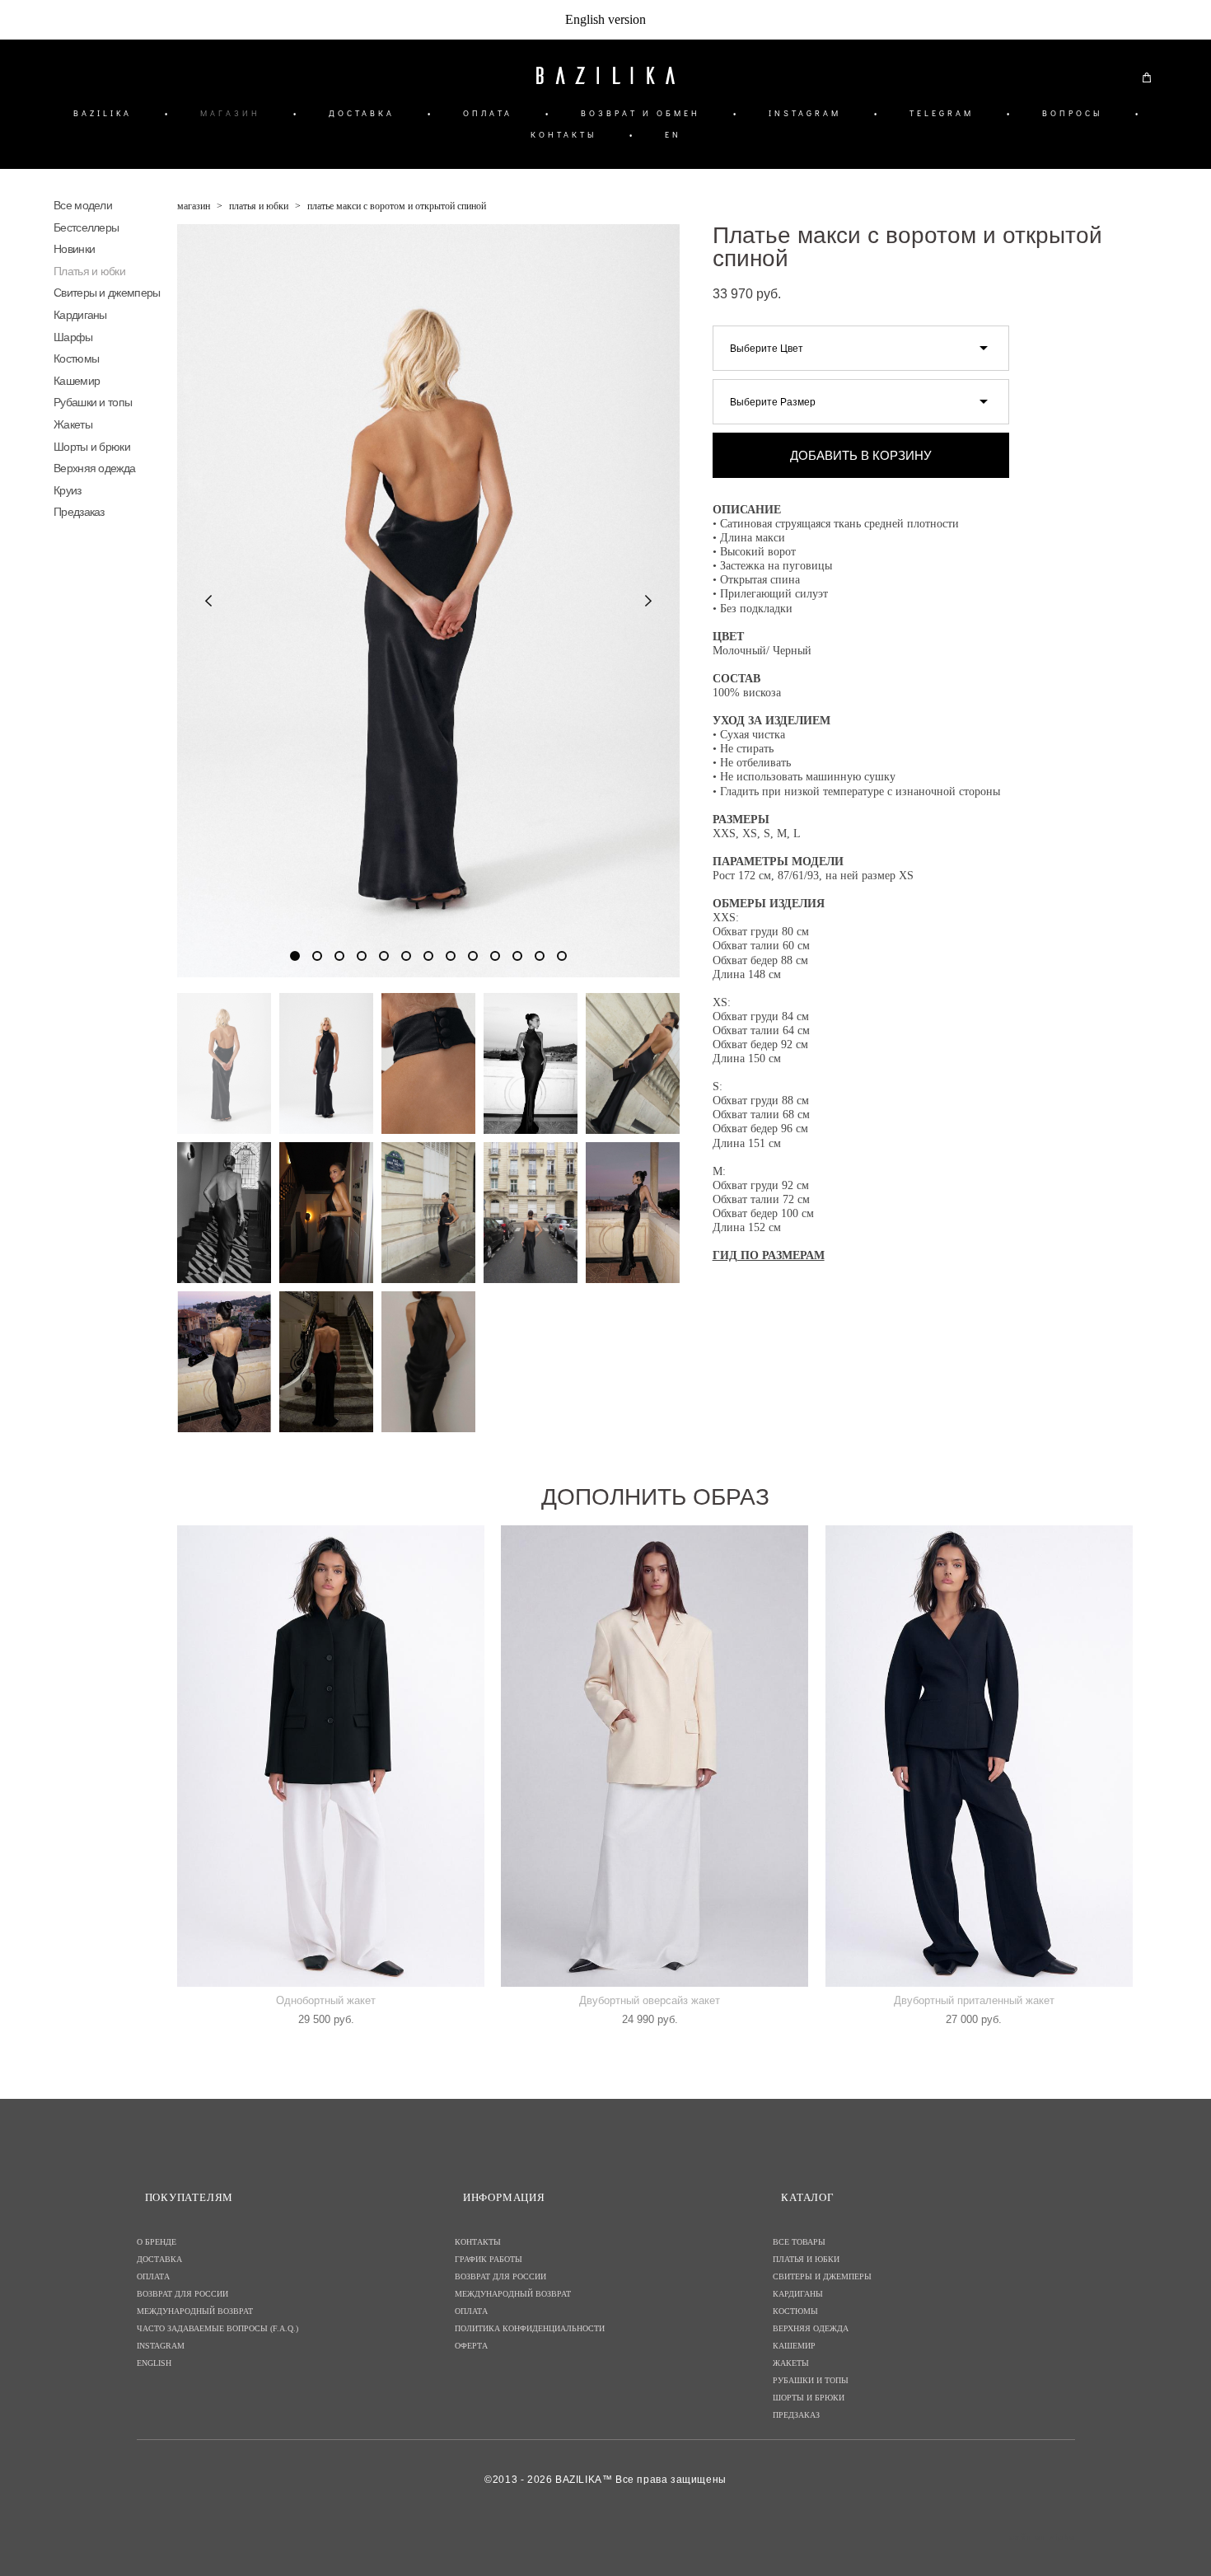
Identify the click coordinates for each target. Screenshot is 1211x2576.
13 (562, 956)
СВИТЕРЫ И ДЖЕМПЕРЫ (822, 2276)
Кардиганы (80, 315)
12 (540, 956)
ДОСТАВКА (362, 113)
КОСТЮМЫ (795, 2311)
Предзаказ (79, 512)
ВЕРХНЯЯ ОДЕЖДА (811, 2328)
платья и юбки (259, 206)
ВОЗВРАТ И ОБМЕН (641, 113)
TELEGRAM (942, 113)
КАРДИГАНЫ (798, 2294)
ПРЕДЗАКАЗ (796, 2415)
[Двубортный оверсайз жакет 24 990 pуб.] (655, 1756)
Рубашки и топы (93, 402)
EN (673, 135)
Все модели (83, 205)
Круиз (68, 490)
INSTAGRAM (805, 113)
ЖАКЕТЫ (791, 2363)
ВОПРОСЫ (1072, 113)
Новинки (74, 249)
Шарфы (73, 337)
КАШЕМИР (794, 2346)
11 (517, 956)
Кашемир (77, 381)
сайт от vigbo (1042, 2537)
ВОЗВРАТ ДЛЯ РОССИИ (182, 2294)
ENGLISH (154, 2363)
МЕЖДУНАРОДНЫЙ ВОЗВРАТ (195, 2311)
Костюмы (76, 358)
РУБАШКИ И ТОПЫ (811, 2380)
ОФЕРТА (471, 2346)
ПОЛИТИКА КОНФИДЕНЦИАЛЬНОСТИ (530, 2328)
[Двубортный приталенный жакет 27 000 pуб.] (979, 1756)
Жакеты (73, 424)
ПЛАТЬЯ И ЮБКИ (806, 2259)
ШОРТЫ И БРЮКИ (809, 2398)
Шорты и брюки (92, 447)
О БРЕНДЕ (157, 2242)
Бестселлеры (86, 227)
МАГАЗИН (230, 113)
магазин (194, 206)
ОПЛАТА (488, 113)
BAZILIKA (103, 113)
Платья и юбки (89, 271)
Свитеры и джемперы (107, 293)
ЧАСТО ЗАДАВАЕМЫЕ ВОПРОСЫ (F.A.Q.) (217, 2328)
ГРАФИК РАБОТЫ (489, 2259)
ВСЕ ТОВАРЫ (799, 2242)
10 (495, 956)
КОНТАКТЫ (563, 135)
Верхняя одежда (94, 468)
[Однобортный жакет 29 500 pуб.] (331, 1756)
